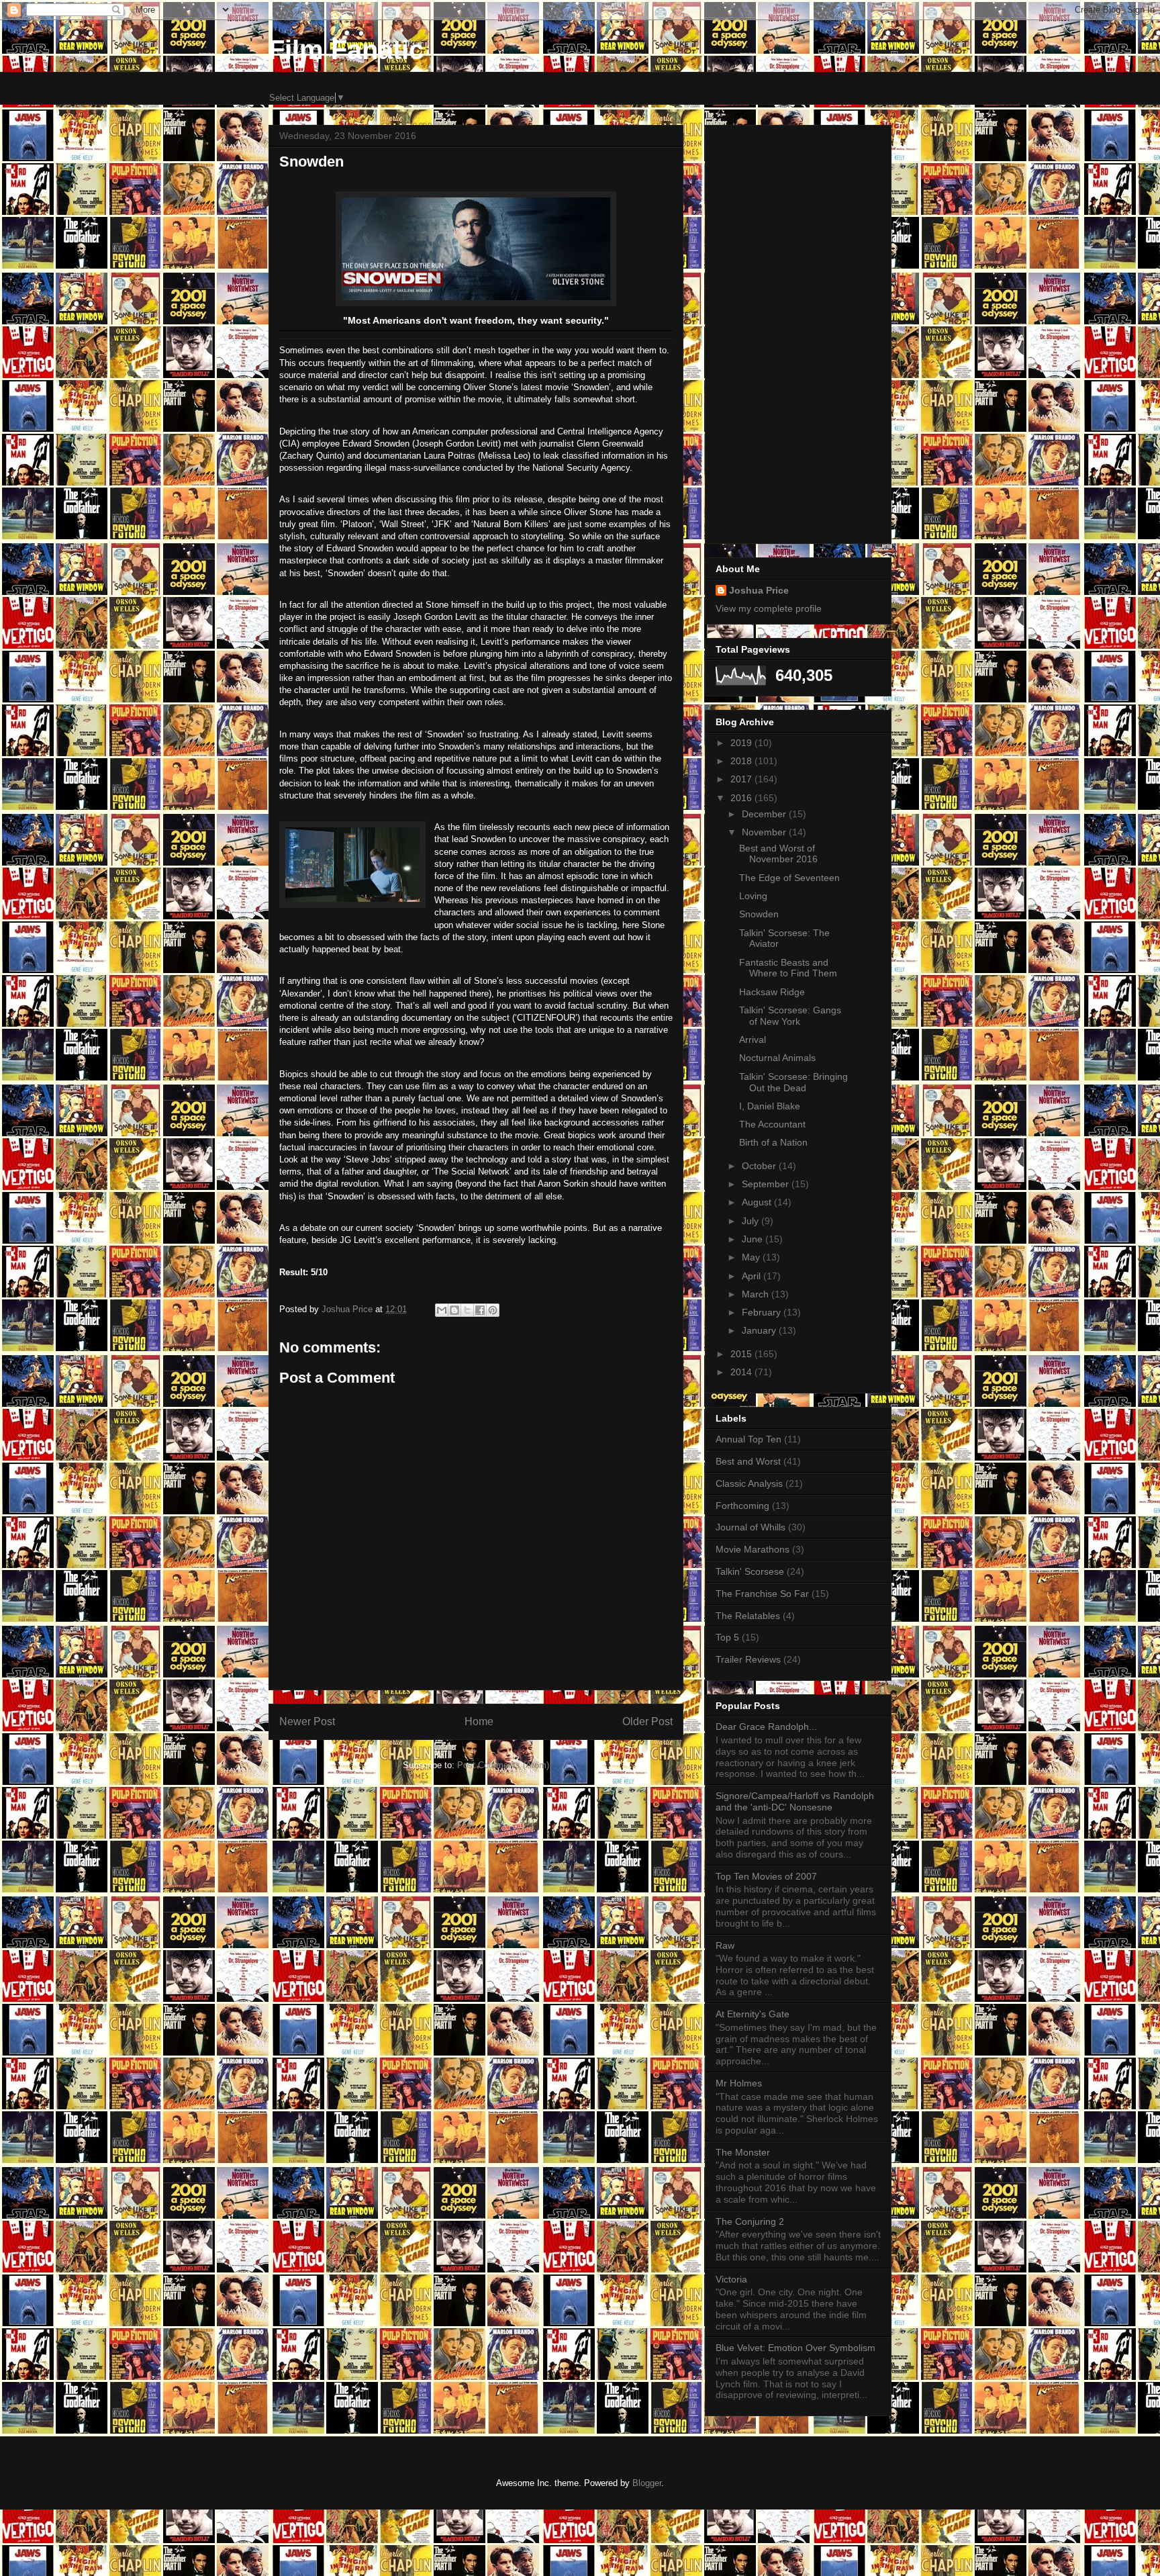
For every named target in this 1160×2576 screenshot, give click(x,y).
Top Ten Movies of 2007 (766, 1876)
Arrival (753, 1040)
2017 (742, 779)
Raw (725, 1945)
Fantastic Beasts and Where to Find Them (788, 968)
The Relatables (748, 1616)
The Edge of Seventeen (789, 878)
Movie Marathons (753, 1549)
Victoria (731, 2279)
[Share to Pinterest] (493, 1310)
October (760, 1166)
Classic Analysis (749, 1483)
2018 (742, 761)
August (758, 1202)
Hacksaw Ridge (772, 992)
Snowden (759, 914)
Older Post (647, 1721)
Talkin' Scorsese (750, 1571)
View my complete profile (769, 608)
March (757, 1294)
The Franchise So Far (762, 1594)
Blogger (647, 2483)
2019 (742, 743)
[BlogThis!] (454, 1310)
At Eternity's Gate (753, 2014)
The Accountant (772, 1124)
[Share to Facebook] (480, 1310)
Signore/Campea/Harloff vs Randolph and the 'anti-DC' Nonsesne (795, 1801)
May (752, 1257)
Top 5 (727, 1637)
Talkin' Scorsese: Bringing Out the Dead (793, 1082)
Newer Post (307, 1721)
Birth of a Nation (773, 1142)
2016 (742, 798)
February (763, 1312)
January (760, 1330)
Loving (753, 896)
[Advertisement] (798, 332)
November (765, 832)
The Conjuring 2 (750, 2221)
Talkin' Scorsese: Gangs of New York (790, 1016)
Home (479, 1721)
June (754, 1239)
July (752, 1221)
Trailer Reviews (748, 1659)
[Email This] (442, 1310)
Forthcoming (742, 1506)
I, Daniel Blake (770, 1106)
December (765, 814)
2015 (742, 1354)
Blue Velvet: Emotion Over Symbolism (795, 2348)
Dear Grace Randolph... (766, 1727)
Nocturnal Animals (777, 1058)
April (753, 1276)
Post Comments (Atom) (503, 1765)
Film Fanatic (346, 50)
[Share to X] (467, 1310)
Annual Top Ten (748, 1439)
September (767, 1184)
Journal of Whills (751, 1527)
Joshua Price (759, 590)
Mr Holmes (739, 2083)
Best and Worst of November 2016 (778, 854)
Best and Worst (748, 1461)
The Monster (743, 2152)
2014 (742, 1372)
